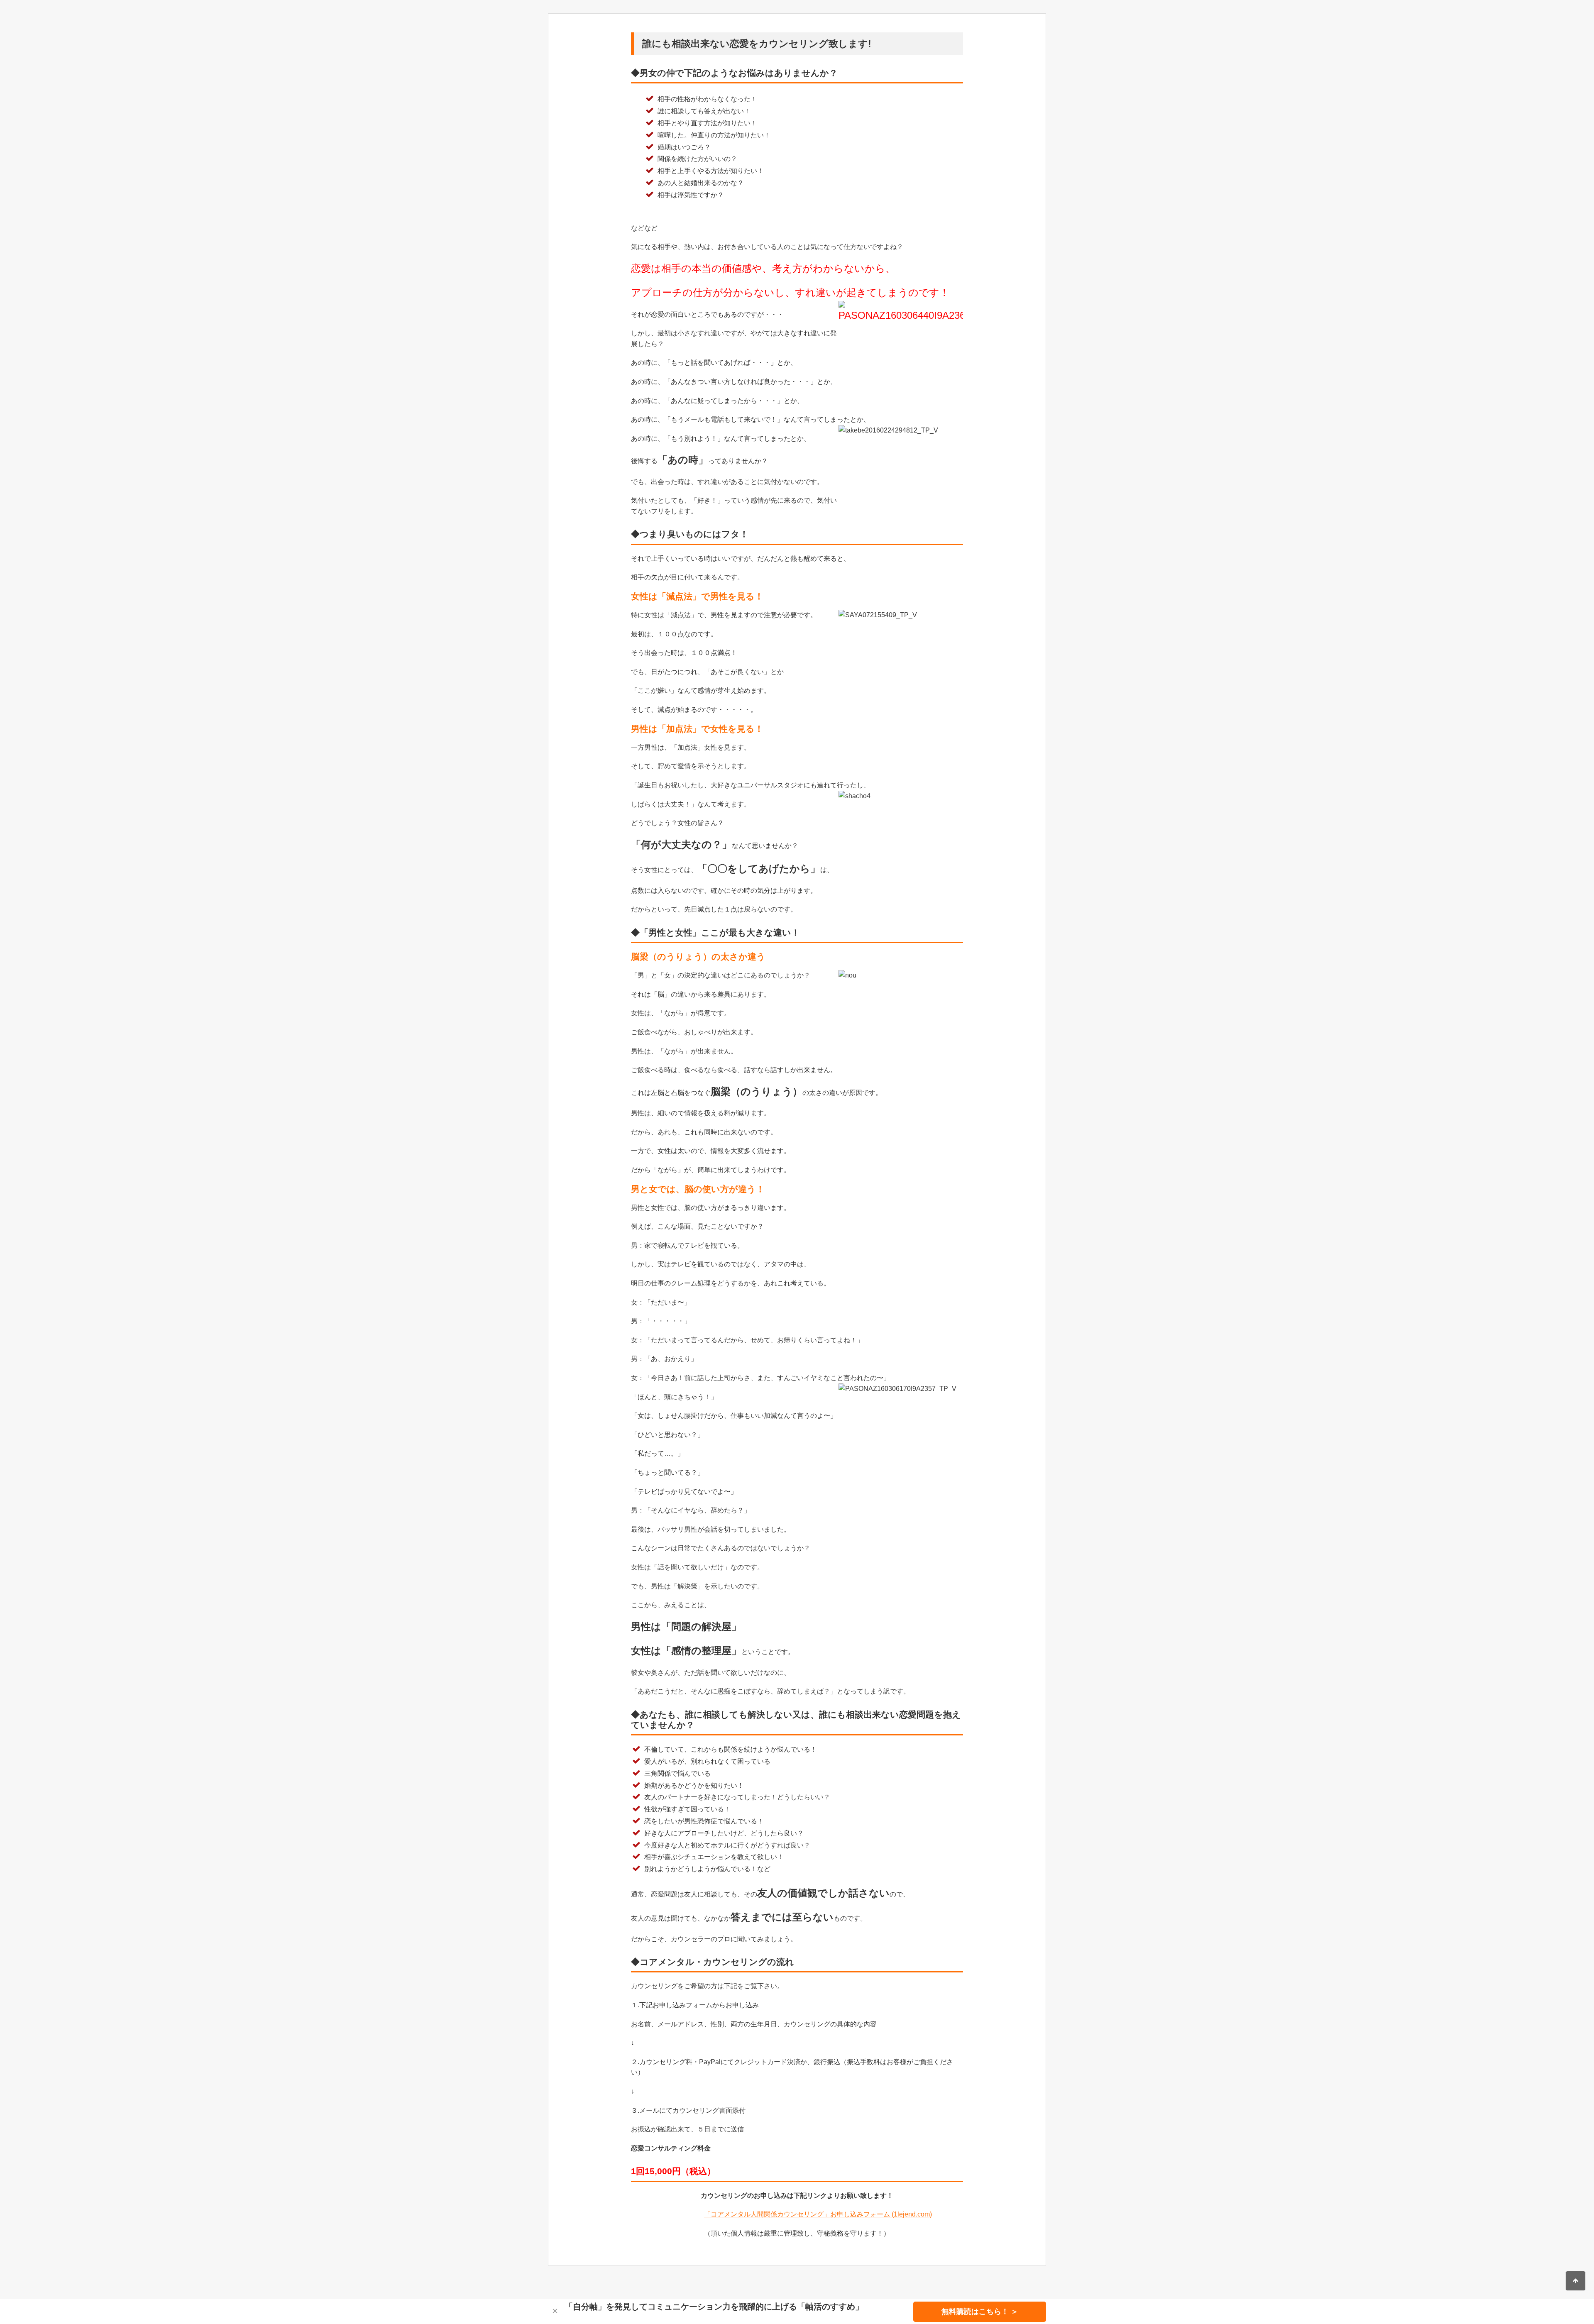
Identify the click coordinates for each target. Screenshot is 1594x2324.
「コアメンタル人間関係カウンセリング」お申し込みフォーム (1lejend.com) (818, 2214)
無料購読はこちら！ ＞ (980, 2312)
